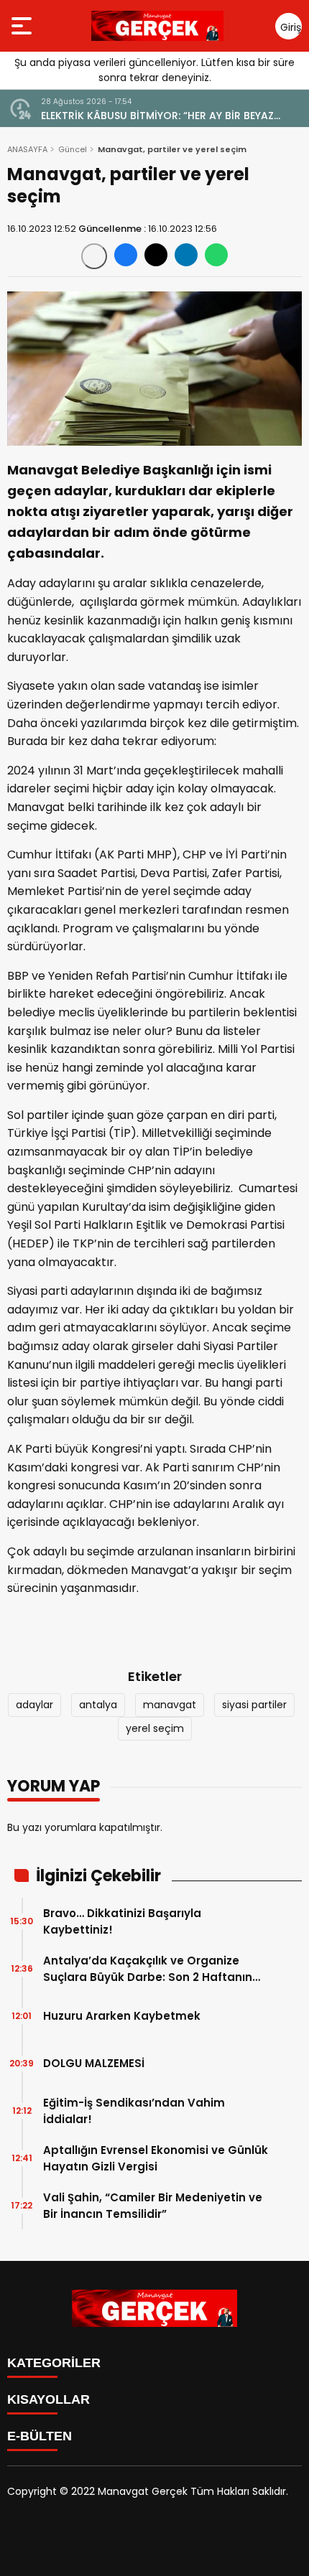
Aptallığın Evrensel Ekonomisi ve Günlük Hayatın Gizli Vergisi (156, 2158)
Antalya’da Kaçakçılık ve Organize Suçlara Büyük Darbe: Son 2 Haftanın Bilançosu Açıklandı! (148, 1969)
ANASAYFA (27, 149)
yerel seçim (155, 1728)
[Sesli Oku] (94, 256)
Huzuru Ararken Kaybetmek (122, 2016)
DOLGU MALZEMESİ (94, 2063)
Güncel (73, 149)
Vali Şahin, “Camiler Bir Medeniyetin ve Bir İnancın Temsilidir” (153, 2206)
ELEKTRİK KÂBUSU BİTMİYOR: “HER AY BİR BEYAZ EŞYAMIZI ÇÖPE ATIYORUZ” (157, 116)
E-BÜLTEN (40, 2436)
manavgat (170, 1705)
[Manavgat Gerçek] (157, 26)
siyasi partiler (254, 1705)
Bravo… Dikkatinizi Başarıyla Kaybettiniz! (122, 1921)
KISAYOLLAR (49, 2399)
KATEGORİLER (54, 2363)
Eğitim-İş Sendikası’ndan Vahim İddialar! (134, 2111)
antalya (98, 1705)
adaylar (34, 1705)
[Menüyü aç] (23, 26)
